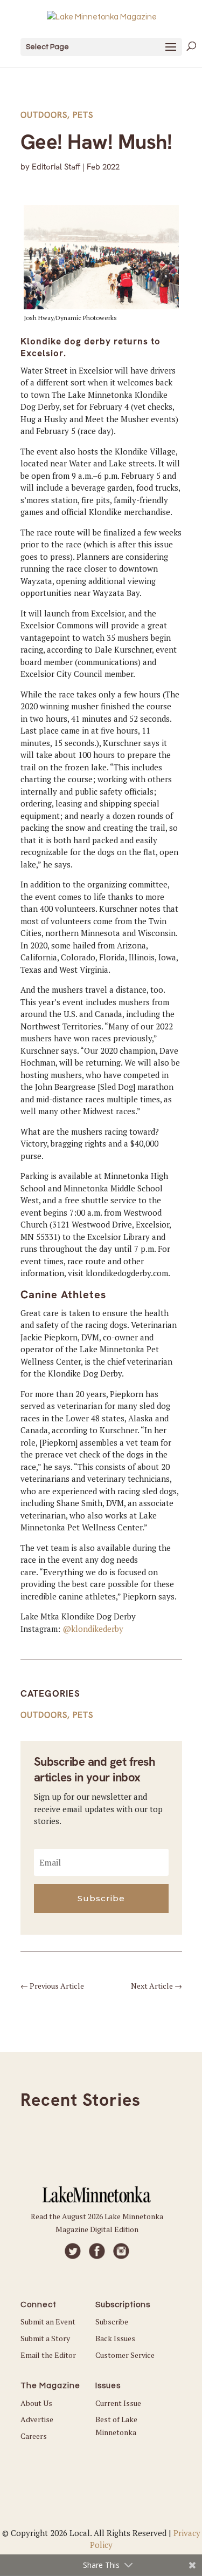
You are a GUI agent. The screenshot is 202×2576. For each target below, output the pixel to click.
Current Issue (118, 2403)
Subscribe (112, 2321)
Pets (83, 115)
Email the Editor (48, 2355)
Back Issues (115, 2338)
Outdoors (44, 115)
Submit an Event (48, 2321)
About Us (36, 2403)
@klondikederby (93, 1629)
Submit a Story (45, 2338)
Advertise (37, 2419)
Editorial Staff (56, 167)
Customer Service (125, 2355)
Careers (34, 2436)
